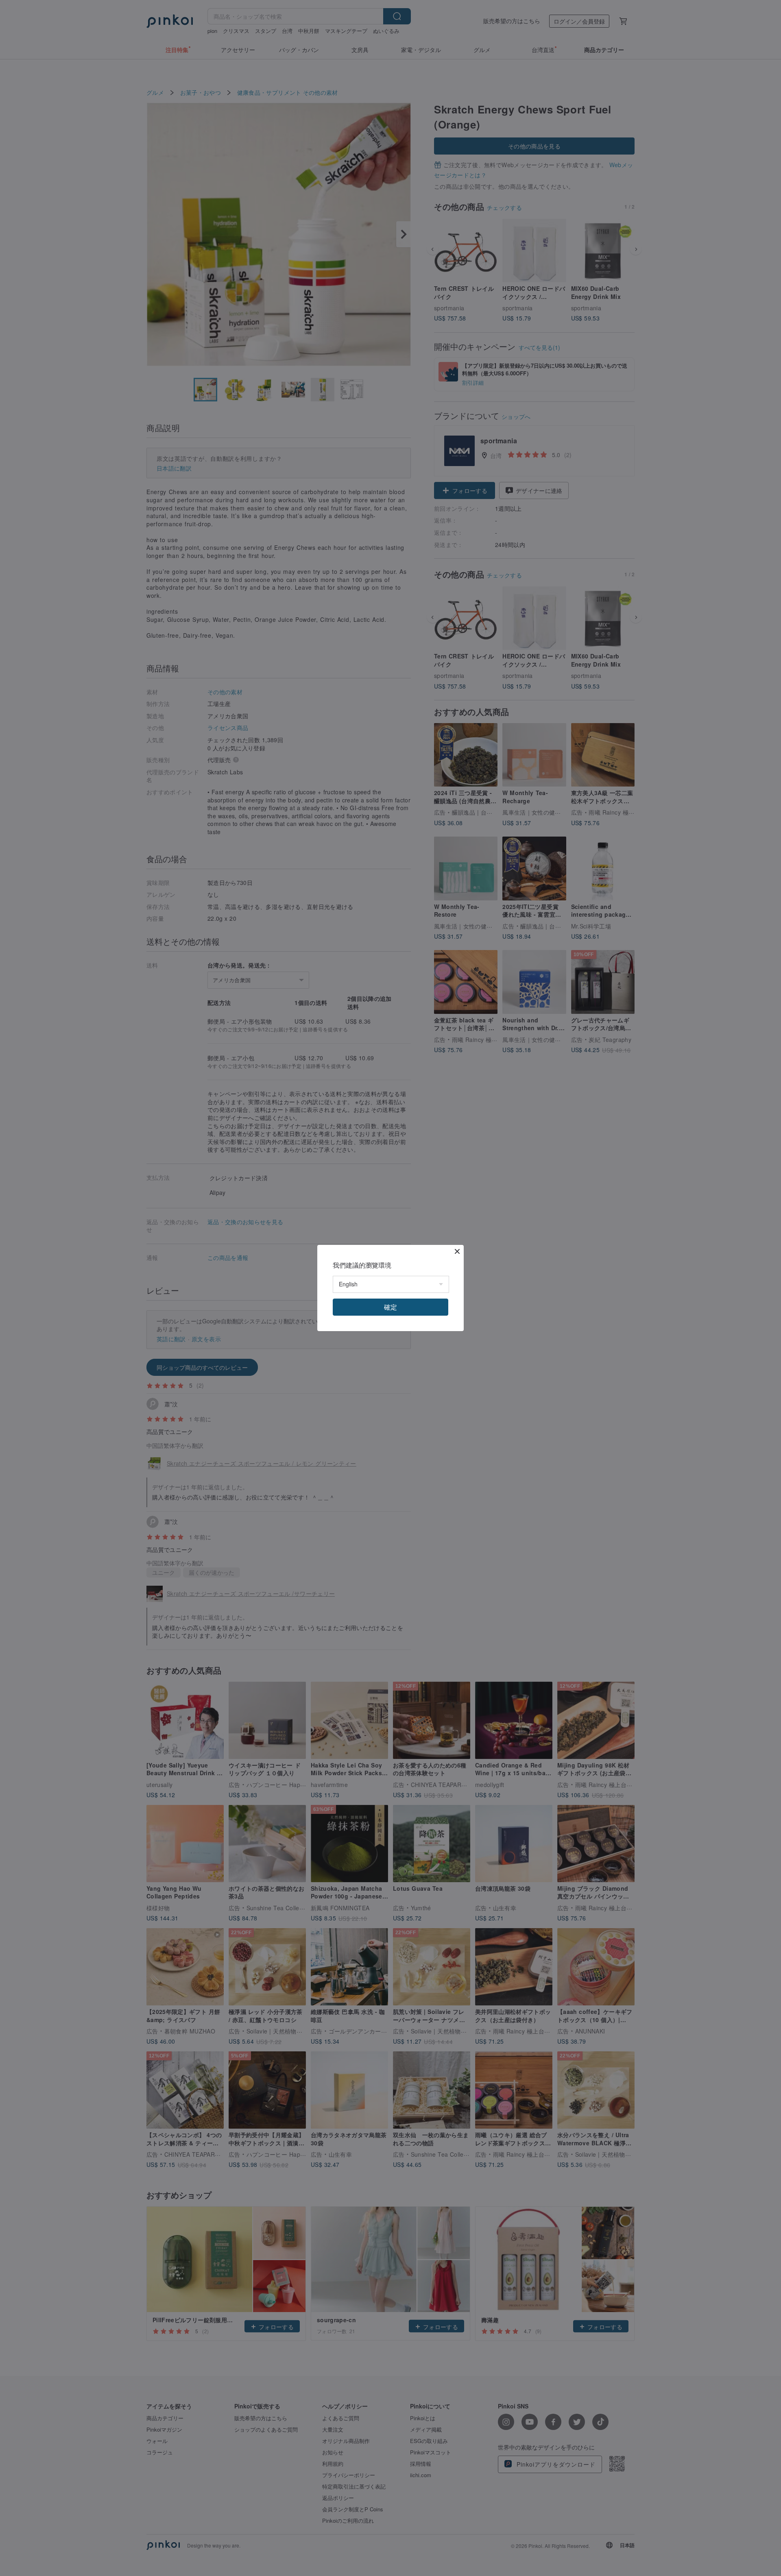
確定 (390, 1307)
